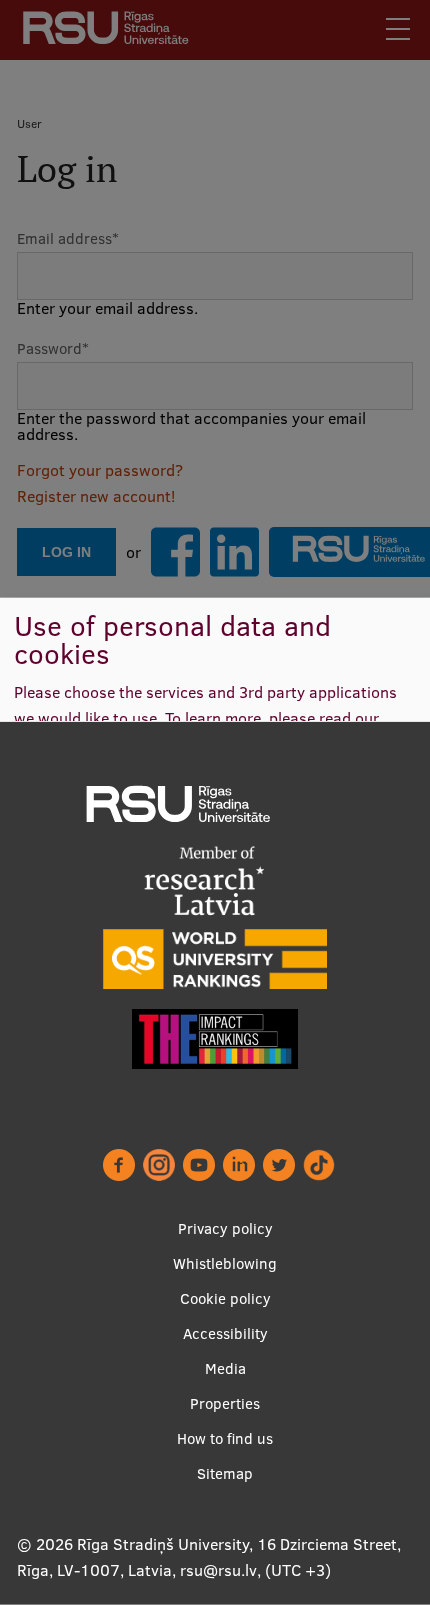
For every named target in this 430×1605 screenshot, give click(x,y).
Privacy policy (225, 1228)
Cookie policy (225, 1298)
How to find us (225, 1438)
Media (225, 1368)
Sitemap (225, 1473)
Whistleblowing (225, 1263)
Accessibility (225, 1333)
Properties (225, 1403)
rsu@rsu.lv (218, 1570)
